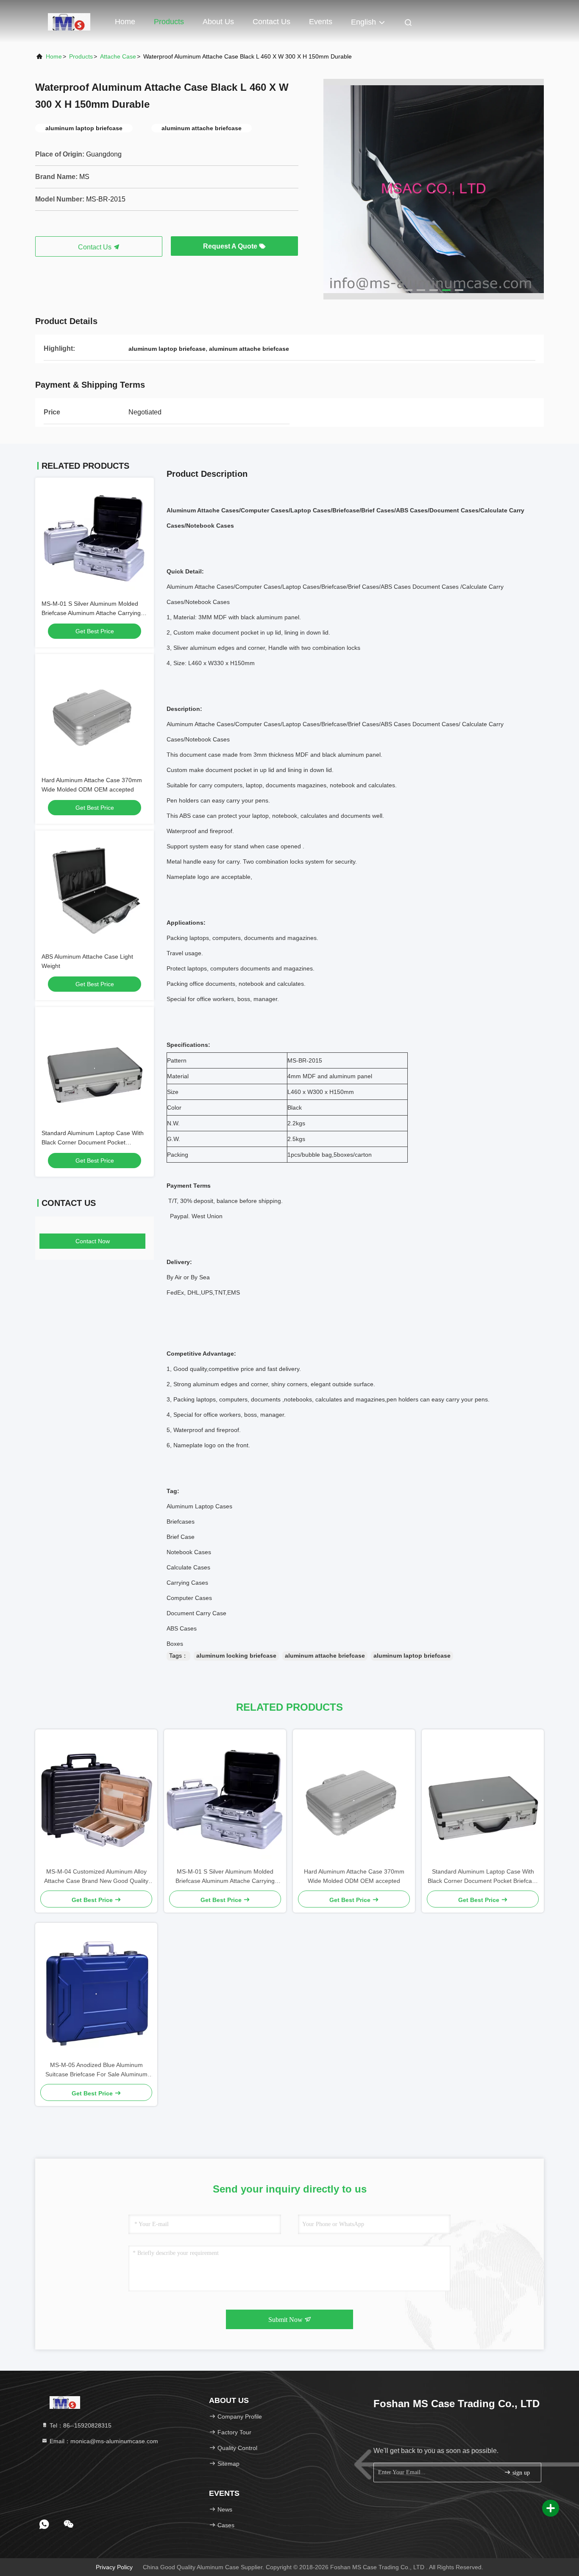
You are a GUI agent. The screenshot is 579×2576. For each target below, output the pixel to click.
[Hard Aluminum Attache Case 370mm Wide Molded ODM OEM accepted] (354, 1798)
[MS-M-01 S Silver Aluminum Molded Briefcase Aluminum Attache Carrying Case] (225, 1798)
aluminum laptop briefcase (412, 1656)
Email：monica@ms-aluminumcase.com (103, 2441)
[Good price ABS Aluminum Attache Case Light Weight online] (95, 890)
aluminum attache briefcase (325, 1656)
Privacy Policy (114, 2567)
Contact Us (271, 22)
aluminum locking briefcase (236, 1656)
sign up (520, 2473)
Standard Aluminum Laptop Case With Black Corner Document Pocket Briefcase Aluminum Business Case (93, 1142)
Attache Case (118, 56)
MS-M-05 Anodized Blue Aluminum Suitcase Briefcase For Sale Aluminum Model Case (96, 2070)
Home (125, 22)
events (321, 22)
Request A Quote (231, 246)
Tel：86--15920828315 (80, 2425)
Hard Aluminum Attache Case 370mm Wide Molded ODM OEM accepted (354, 1876)
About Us (218, 22)
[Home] (69, 21)
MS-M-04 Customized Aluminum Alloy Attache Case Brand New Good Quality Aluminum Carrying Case (96, 1877)
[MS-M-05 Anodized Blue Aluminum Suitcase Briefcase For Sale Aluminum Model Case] (96, 1991)
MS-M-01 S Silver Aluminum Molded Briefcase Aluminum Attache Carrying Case (91, 613)
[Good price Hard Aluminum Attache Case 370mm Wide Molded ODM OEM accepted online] (95, 713)
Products (169, 22)
